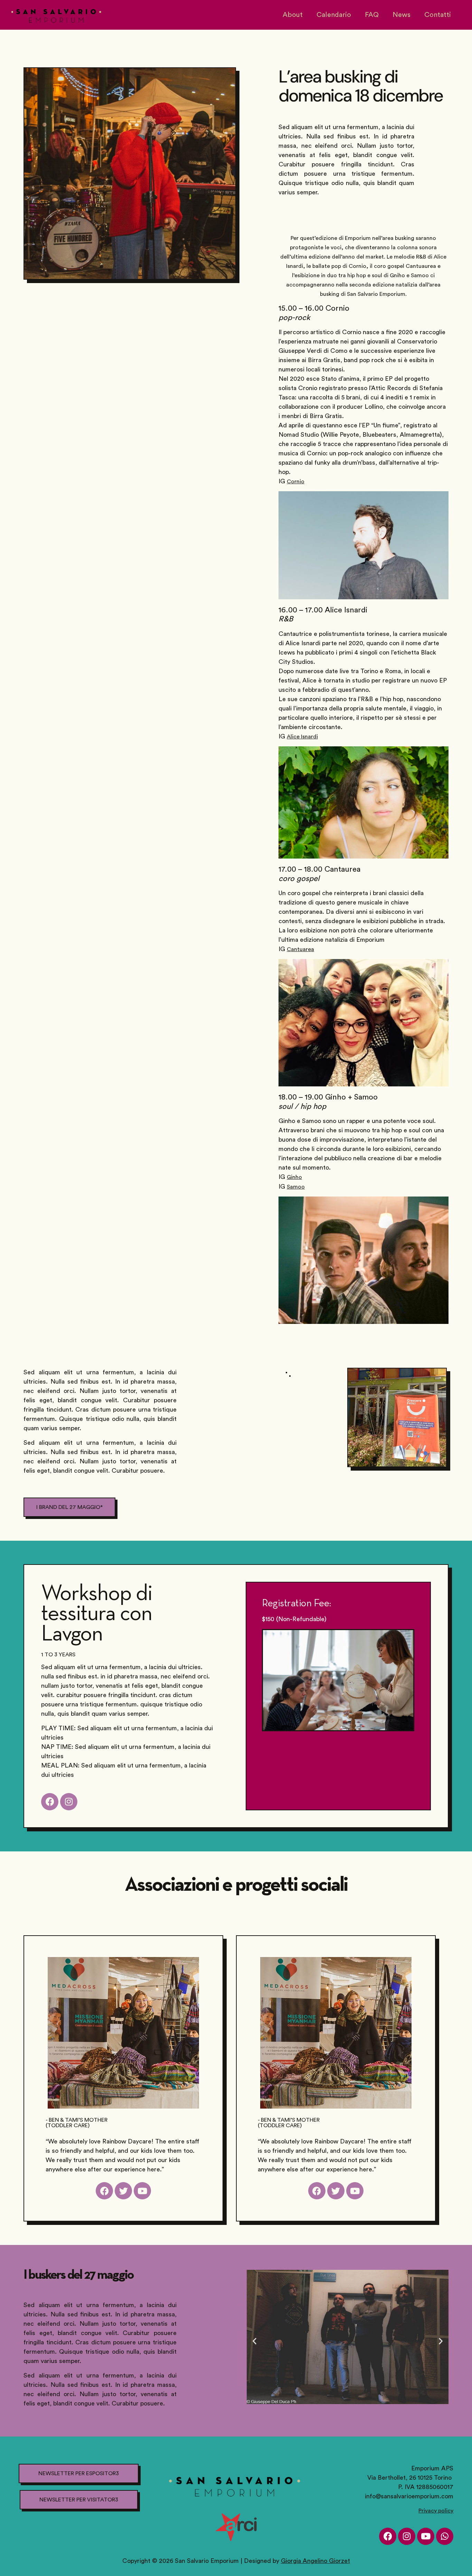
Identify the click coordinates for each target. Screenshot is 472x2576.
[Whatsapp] (445, 2536)
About (293, 15)
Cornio (296, 482)
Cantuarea (300, 949)
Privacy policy (436, 2511)
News (402, 15)
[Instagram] (407, 2536)
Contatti (438, 15)
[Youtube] (426, 2536)
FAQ (372, 15)
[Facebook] (388, 2536)
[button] (254, 2341)
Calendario (334, 15)
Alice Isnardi (302, 737)
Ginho (294, 1177)
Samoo (296, 1187)
